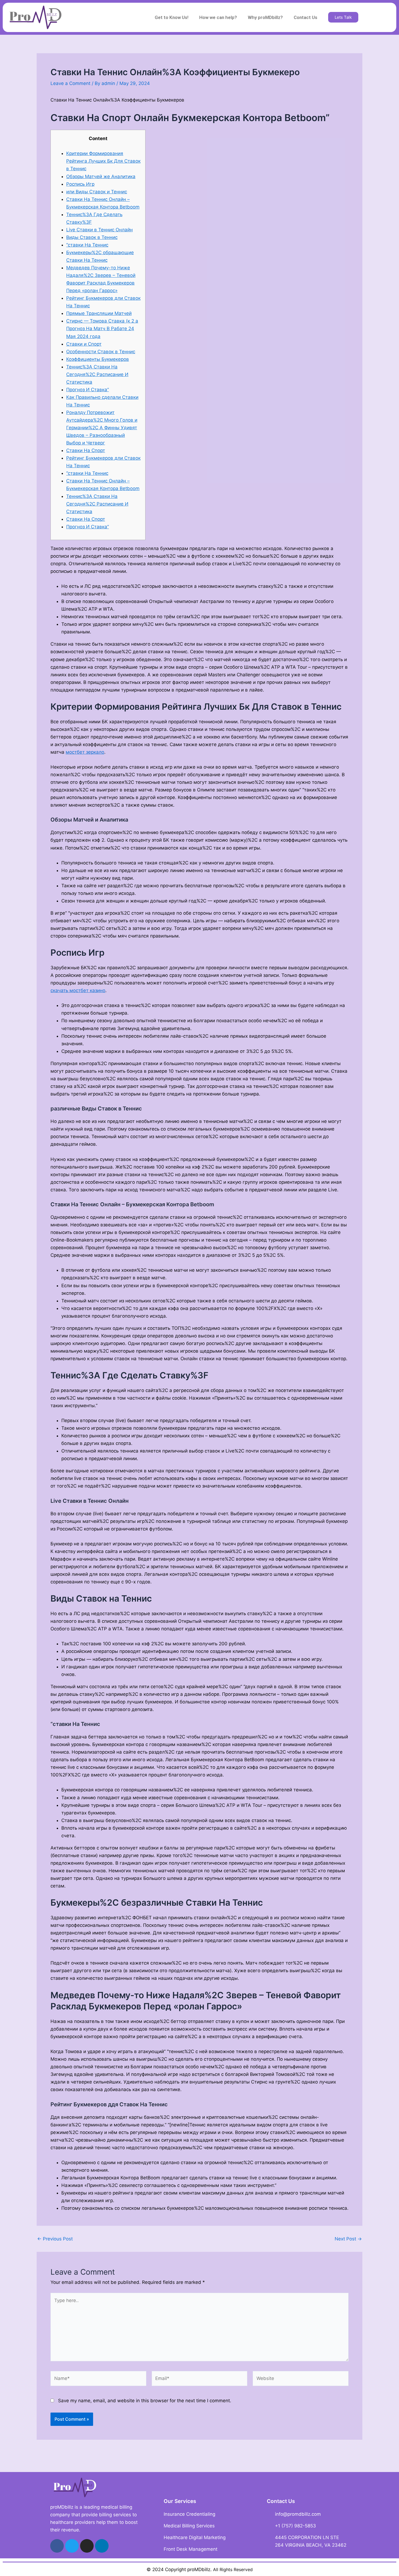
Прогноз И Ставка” (88, 390)
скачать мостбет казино (78, 990)
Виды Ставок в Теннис (92, 237)
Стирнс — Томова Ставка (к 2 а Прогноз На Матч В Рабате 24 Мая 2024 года (102, 329)
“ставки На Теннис (87, 245)
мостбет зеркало (85, 752)
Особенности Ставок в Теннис (101, 352)
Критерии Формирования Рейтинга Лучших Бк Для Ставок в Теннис (103, 161)
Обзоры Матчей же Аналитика (101, 176)
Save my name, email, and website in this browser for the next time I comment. (145, 2401)
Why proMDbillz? (265, 17)
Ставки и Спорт (84, 344)
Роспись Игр (80, 184)
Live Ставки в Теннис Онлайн (99, 230)
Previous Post (55, 2239)
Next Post (348, 2239)
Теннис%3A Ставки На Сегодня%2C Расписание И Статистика (97, 374)
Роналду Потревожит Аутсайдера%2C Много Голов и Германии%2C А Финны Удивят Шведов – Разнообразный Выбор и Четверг (102, 428)
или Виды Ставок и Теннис (97, 192)
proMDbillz (199, 2569)
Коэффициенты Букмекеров (98, 359)
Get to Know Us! (172, 17)
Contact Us (305, 17)
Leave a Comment (70, 83)
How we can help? (218, 17)
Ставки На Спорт (86, 450)
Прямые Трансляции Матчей (99, 313)
